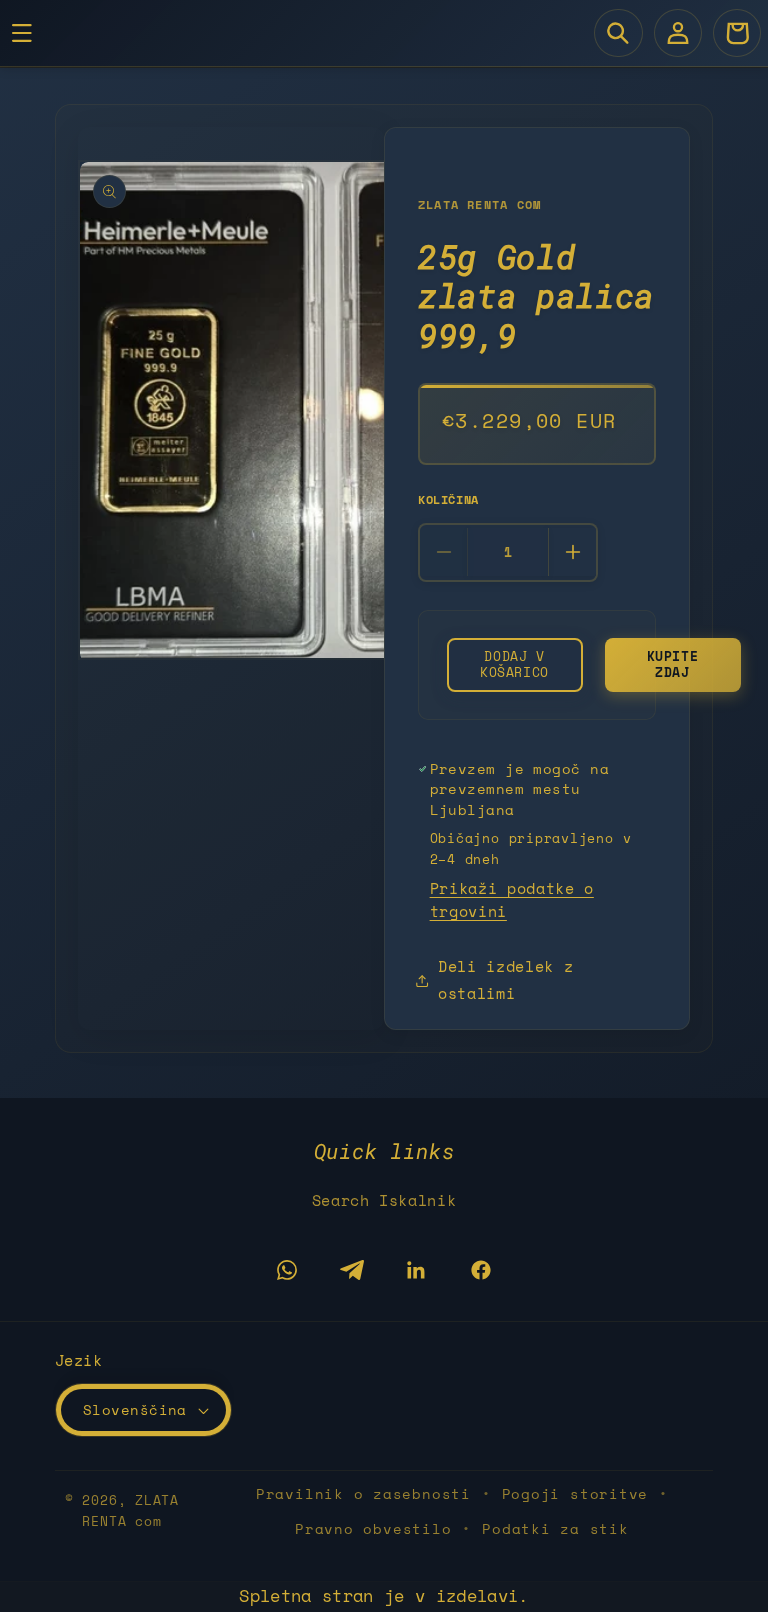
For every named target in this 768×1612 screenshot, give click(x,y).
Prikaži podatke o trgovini (512, 900)
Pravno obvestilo (373, 1528)
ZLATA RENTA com (130, 1511)
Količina (448, 499)
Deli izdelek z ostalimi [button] (505, 980)
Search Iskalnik (384, 1200)
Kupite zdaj (673, 664)
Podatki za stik (555, 1528)
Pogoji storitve (575, 1493)
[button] (618, 33)
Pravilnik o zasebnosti (363, 1493)
